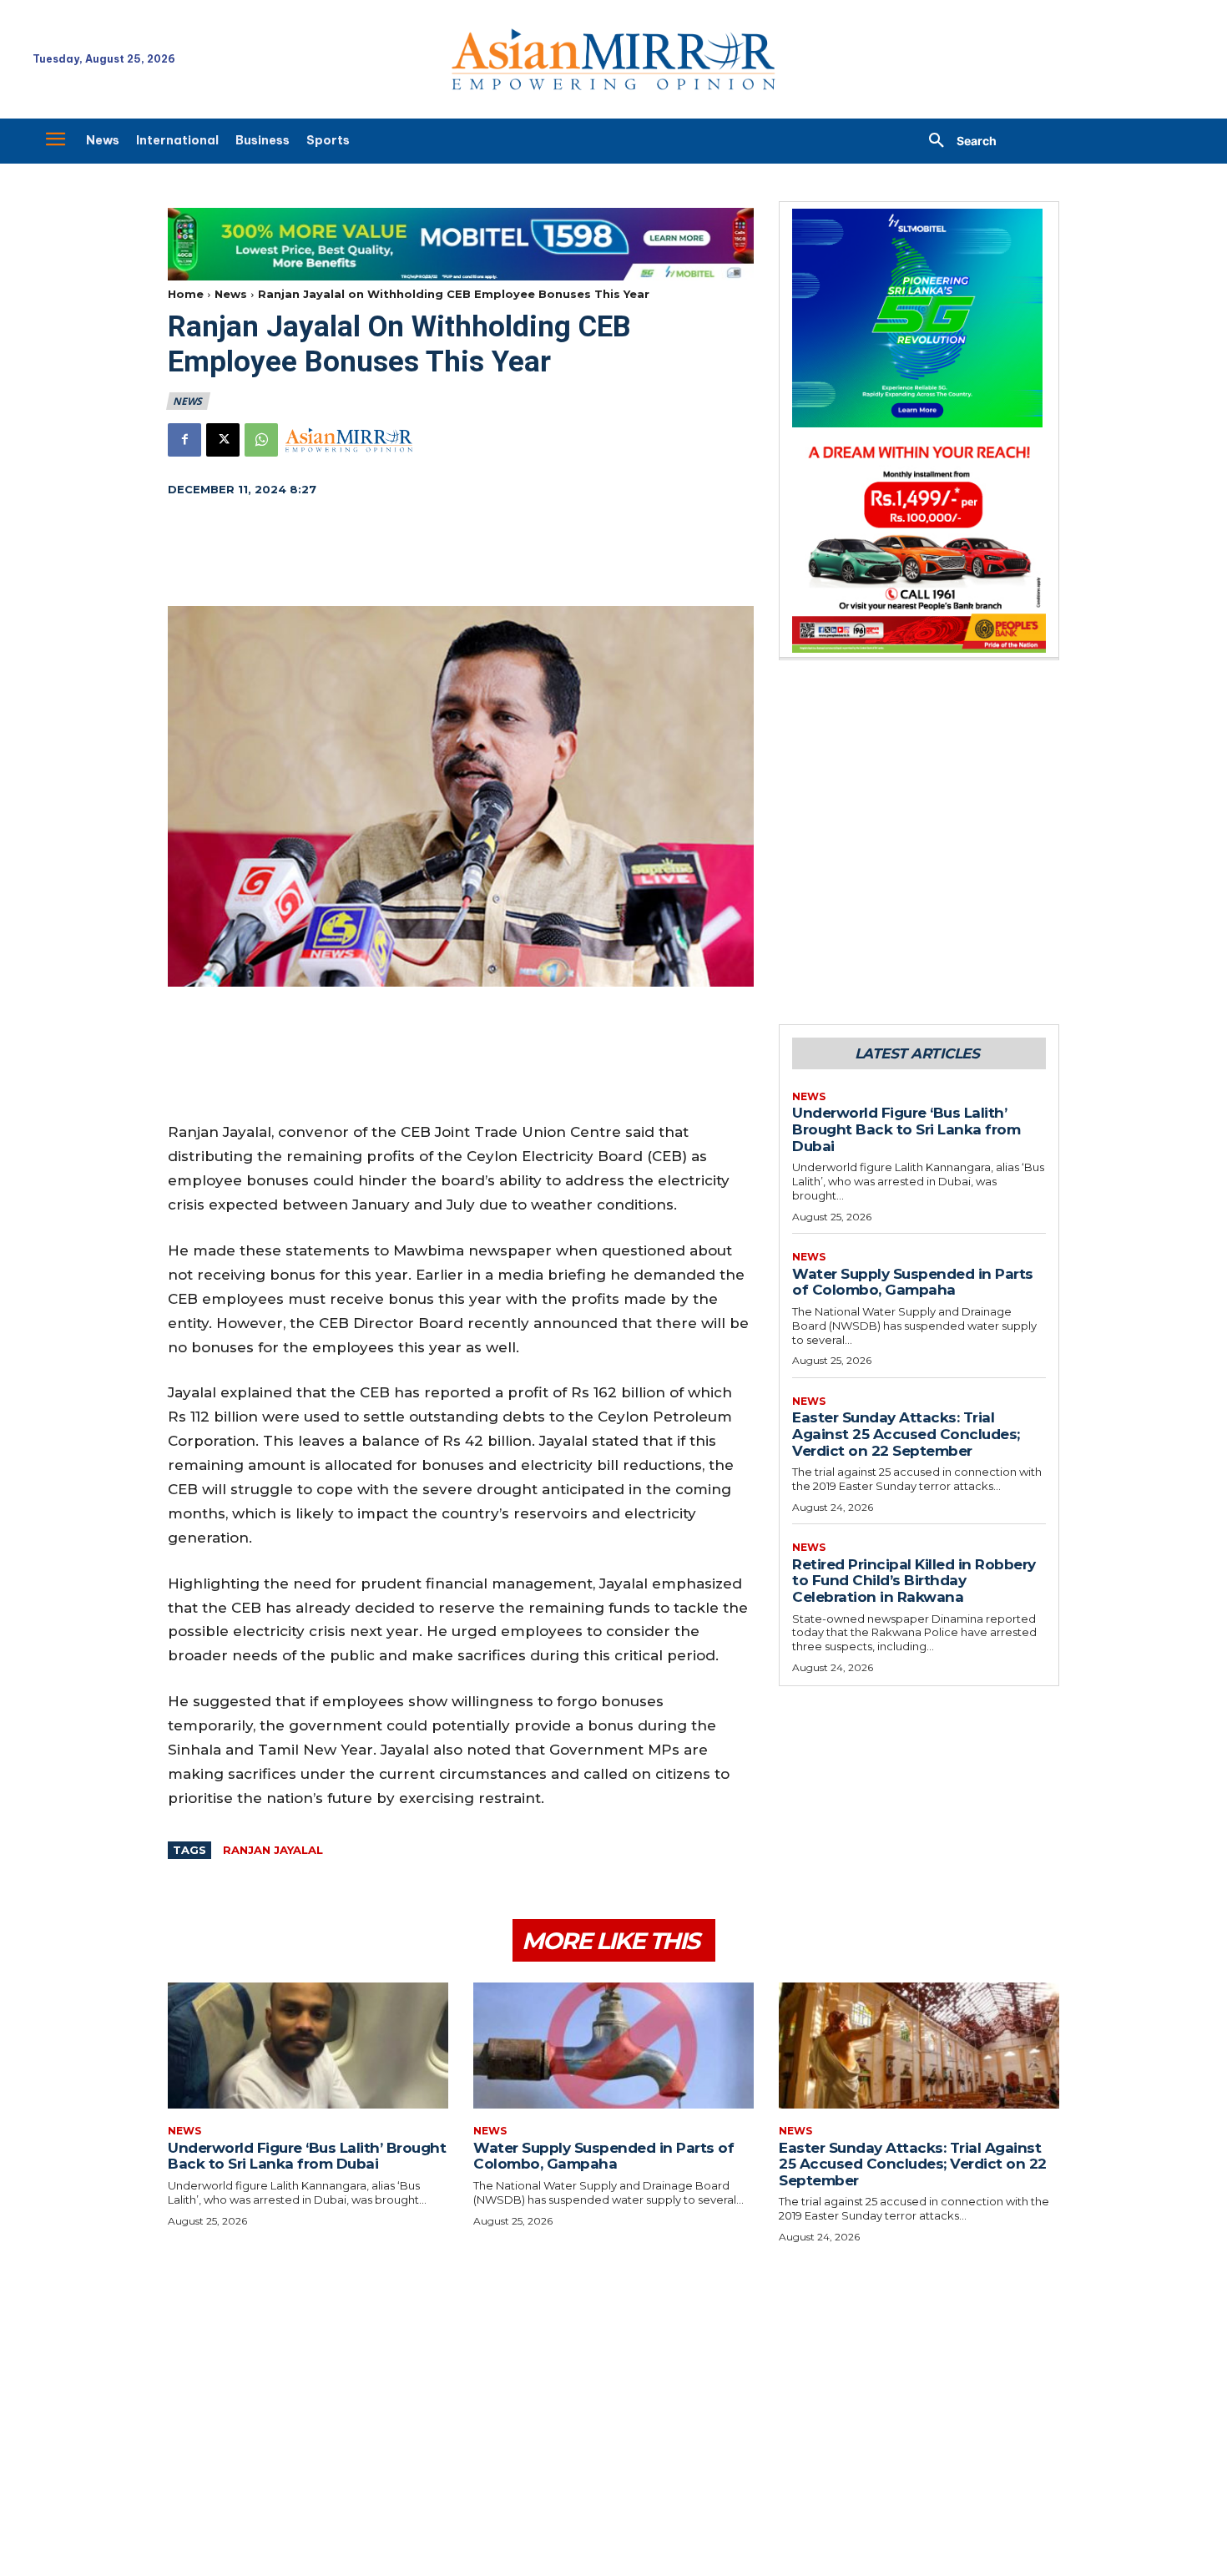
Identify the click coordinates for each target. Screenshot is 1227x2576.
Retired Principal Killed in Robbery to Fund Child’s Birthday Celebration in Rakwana (914, 1581)
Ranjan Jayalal (273, 1850)
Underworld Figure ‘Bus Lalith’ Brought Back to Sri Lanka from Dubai (906, 1129)
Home (186, 294)
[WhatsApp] (261, 440)
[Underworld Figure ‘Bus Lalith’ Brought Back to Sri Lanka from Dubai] (308, 2046)
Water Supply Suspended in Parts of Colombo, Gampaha (913, 1282)
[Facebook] (184, 440)
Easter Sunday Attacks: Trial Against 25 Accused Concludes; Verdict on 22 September (906, 1434)
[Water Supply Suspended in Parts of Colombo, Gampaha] (613, 2046)
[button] (957, 141)
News (231, 294)
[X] (223, 440)
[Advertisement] (461, 553)
